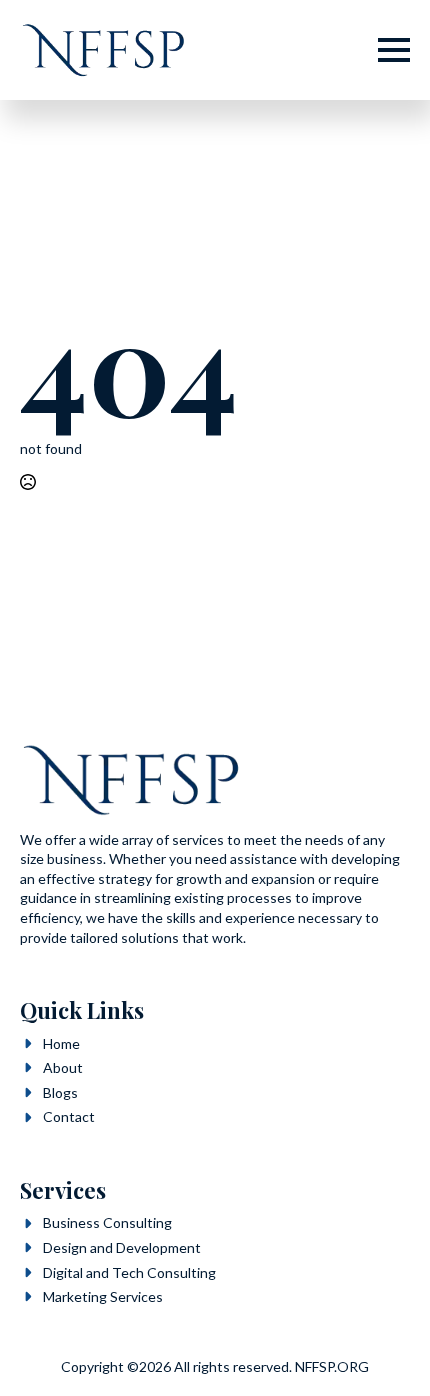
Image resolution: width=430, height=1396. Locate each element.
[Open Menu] (394, 50)
